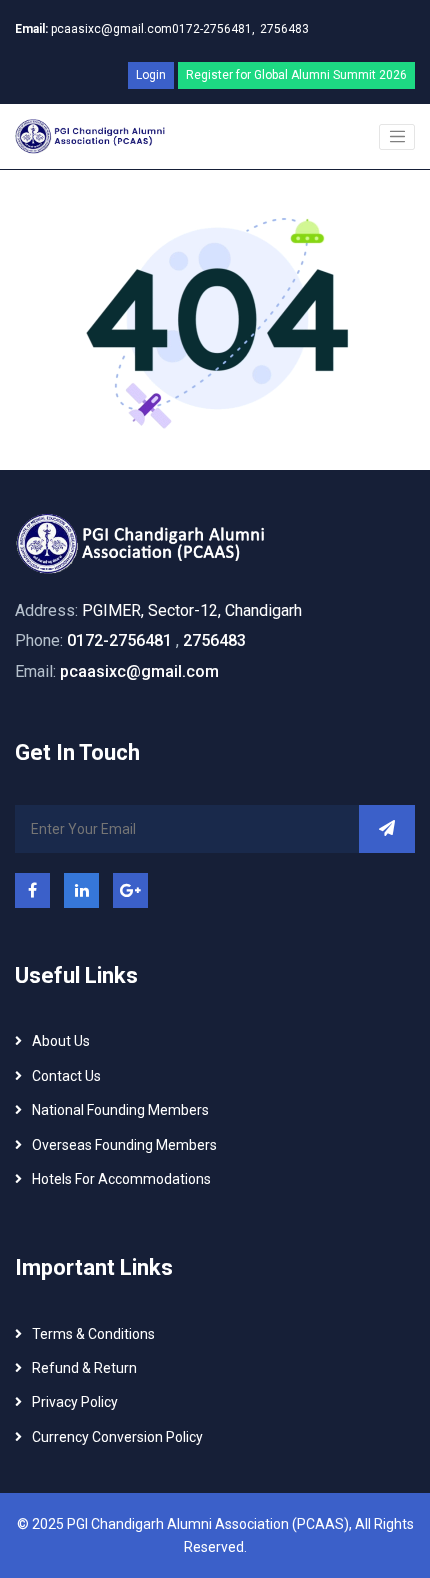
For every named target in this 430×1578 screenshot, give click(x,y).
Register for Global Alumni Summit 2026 (296, 75)
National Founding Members (120, 1110)
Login (151, 75)
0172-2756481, (213, 29)
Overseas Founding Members (124, 1145)
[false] (397, 137)
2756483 (284, 29)
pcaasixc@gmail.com (93, 29)
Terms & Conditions (93, 1334)
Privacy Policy (75, 1402)
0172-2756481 (119, 640)
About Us (61, 1041)
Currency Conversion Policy (117, 1437)
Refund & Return (84, 1368)
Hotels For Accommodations (121, 1179)
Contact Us (66, 1076)
